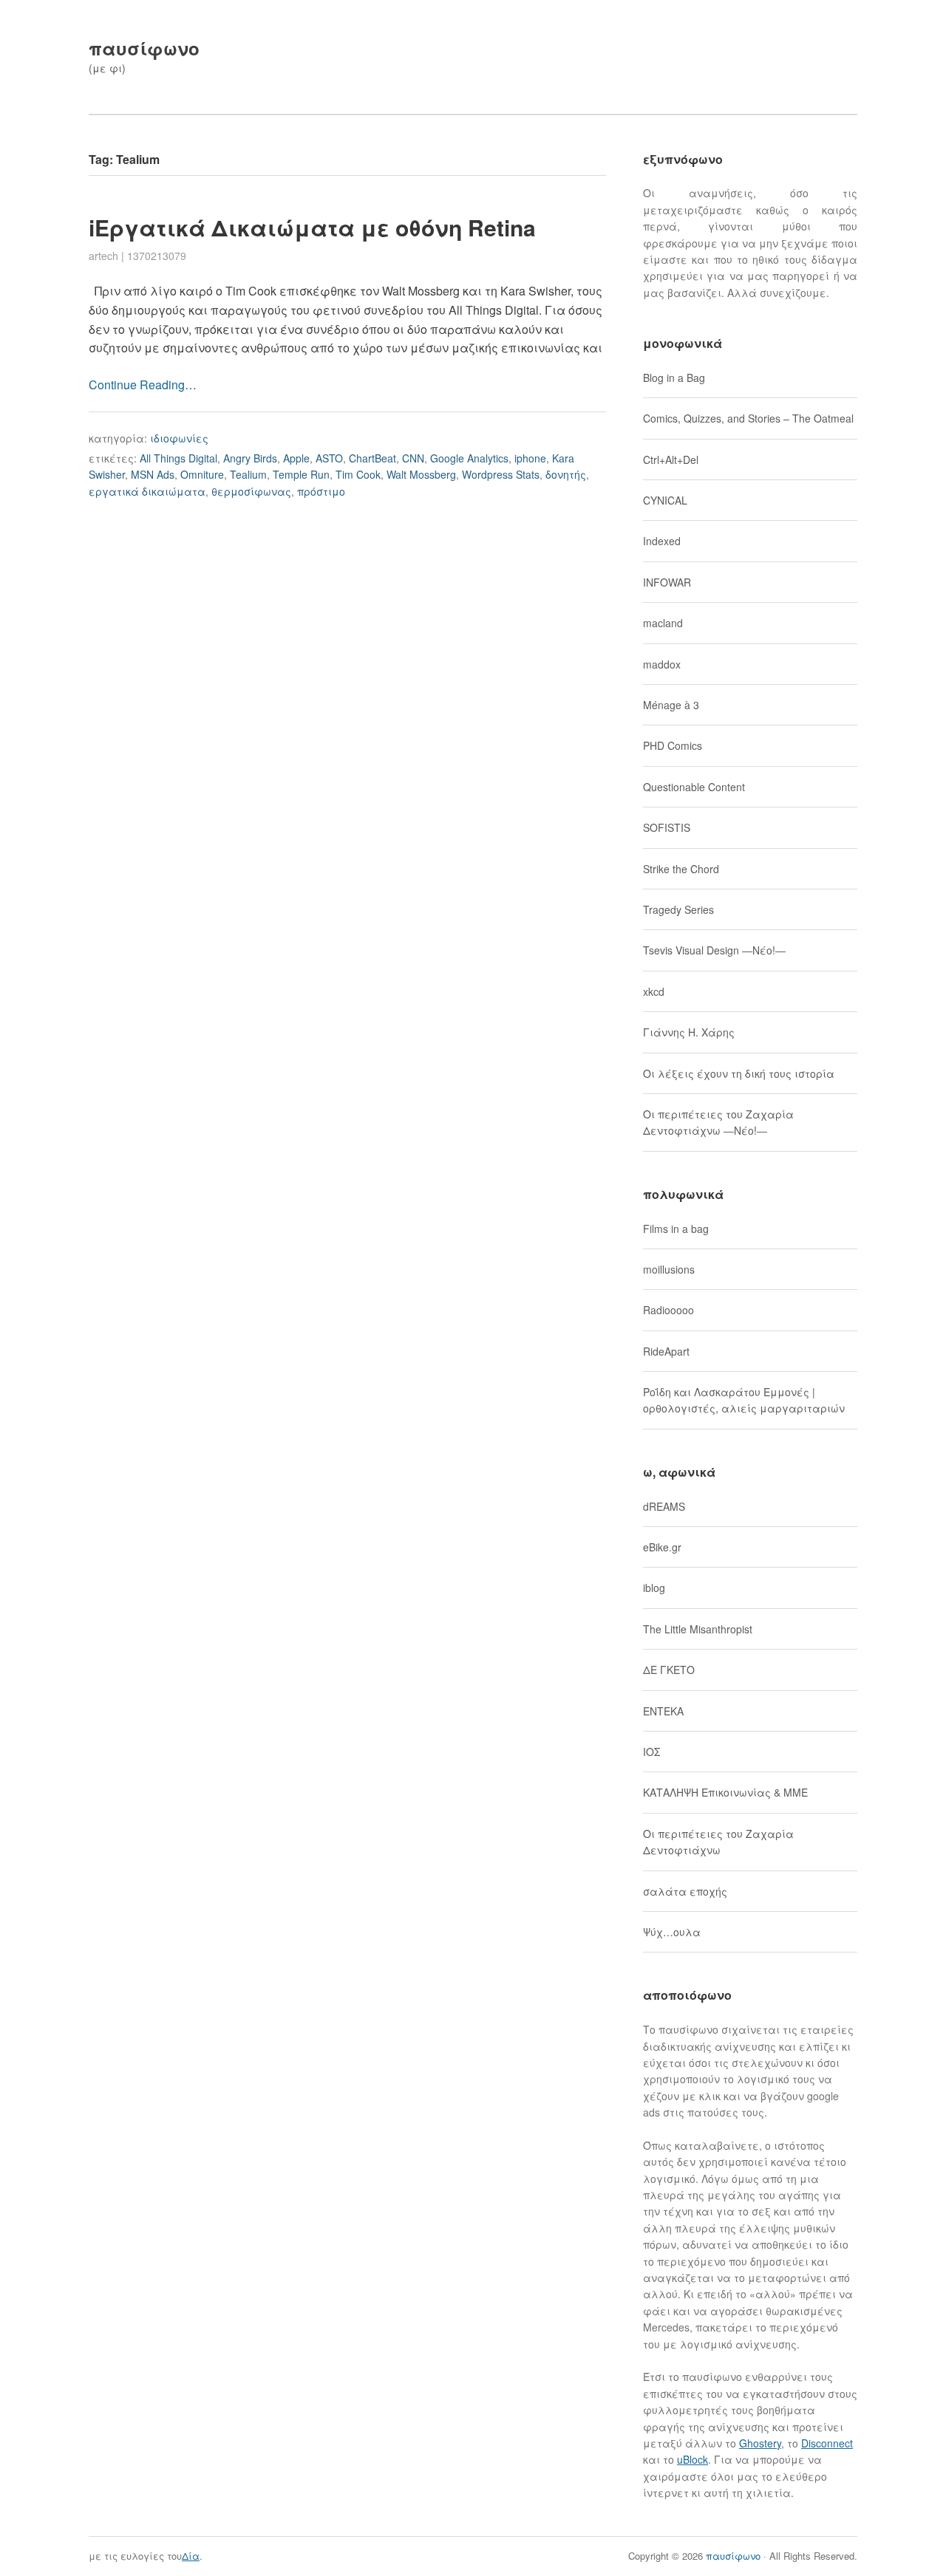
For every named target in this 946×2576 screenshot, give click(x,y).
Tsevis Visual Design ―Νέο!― (714, 950)
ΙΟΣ (651, 1752)
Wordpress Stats (501, 474)
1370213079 (157, 256)
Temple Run (301, 474)
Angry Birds (250, 458)
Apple (296, 458)
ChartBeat (372, 458)
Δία (191, 2556)
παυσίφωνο (144, 48)
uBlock (693, 2459)
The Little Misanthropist (698, 1629)
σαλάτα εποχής (685, 1891)
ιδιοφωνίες (179, 438)
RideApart (666, 1351)
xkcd (654, 991)
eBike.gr (662, 1547)
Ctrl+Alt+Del (671, 459)
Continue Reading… (143, 385)
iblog (654, 1588)
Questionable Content (694, 787)
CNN (413, 458)
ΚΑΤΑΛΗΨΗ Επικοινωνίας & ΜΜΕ (725, 1792)
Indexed (662, 541)
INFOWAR (667, 582)
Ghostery (760, 2443)
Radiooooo (668, 1310)
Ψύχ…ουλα (672, 1932)
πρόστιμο (321, 491)
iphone (530, 458)
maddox (662, 664)
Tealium (248, 474)
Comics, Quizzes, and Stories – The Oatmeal (748, 418)
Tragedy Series (678, 909)
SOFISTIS (667, 827)
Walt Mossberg (421, 474)
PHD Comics (673, 745)
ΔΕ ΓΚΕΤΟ (669, 1670)
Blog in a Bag (674, 377)
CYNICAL (665, 500)
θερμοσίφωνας (251, 491)
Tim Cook (358, 474)
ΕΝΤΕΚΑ (663, 1711)
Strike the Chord (681, 869)
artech (103, 256)
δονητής (566, 474)
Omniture (202, 474)
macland (663, 623)
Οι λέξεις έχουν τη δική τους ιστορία (739, 1073)
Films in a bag (676, 1229)
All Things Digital (178, 458)
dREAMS (664, 1506)
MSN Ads (153, 474)
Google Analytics (469, 458)
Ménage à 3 (671, 705)
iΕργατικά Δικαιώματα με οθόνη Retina (312, 227)
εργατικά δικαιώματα (147, 491)
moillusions (669, 1269)
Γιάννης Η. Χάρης (689, 1032)
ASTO (329, 458)
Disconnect (827, 2443)
